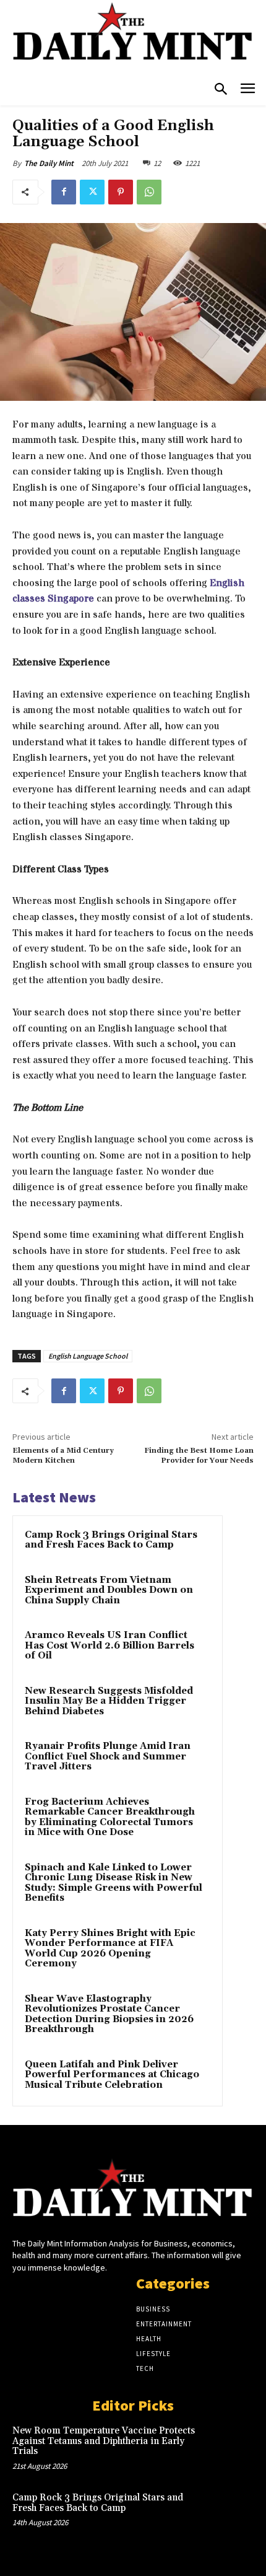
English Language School (88, 1356)
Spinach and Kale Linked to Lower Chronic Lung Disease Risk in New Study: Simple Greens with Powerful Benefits (114, 1883)
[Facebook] (64, 192)
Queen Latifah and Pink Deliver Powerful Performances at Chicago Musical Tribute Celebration (112, 2075)
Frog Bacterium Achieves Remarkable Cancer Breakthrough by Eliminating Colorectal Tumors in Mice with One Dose (110, 1817)
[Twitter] (92, 192)
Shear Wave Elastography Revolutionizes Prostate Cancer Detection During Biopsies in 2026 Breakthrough (109, 2014)
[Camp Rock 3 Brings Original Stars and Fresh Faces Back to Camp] (230, 2515)
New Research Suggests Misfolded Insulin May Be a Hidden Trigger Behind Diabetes (109, 1701)
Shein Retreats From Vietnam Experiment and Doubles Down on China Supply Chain (109, 1590)
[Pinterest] (121, 192)
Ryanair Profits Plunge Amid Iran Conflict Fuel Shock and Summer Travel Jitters (108, 1756)
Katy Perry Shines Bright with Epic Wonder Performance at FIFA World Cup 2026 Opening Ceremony (110, 1949)
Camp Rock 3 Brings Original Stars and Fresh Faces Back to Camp (111, 1540)
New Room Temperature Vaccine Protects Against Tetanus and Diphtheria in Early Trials (104, 2441)
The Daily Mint (49, 163)
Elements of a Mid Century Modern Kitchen (63, 1456)
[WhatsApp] (149, 192)
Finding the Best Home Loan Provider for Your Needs (199, 1456)
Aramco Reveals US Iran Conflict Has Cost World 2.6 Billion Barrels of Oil (109, 1645)
